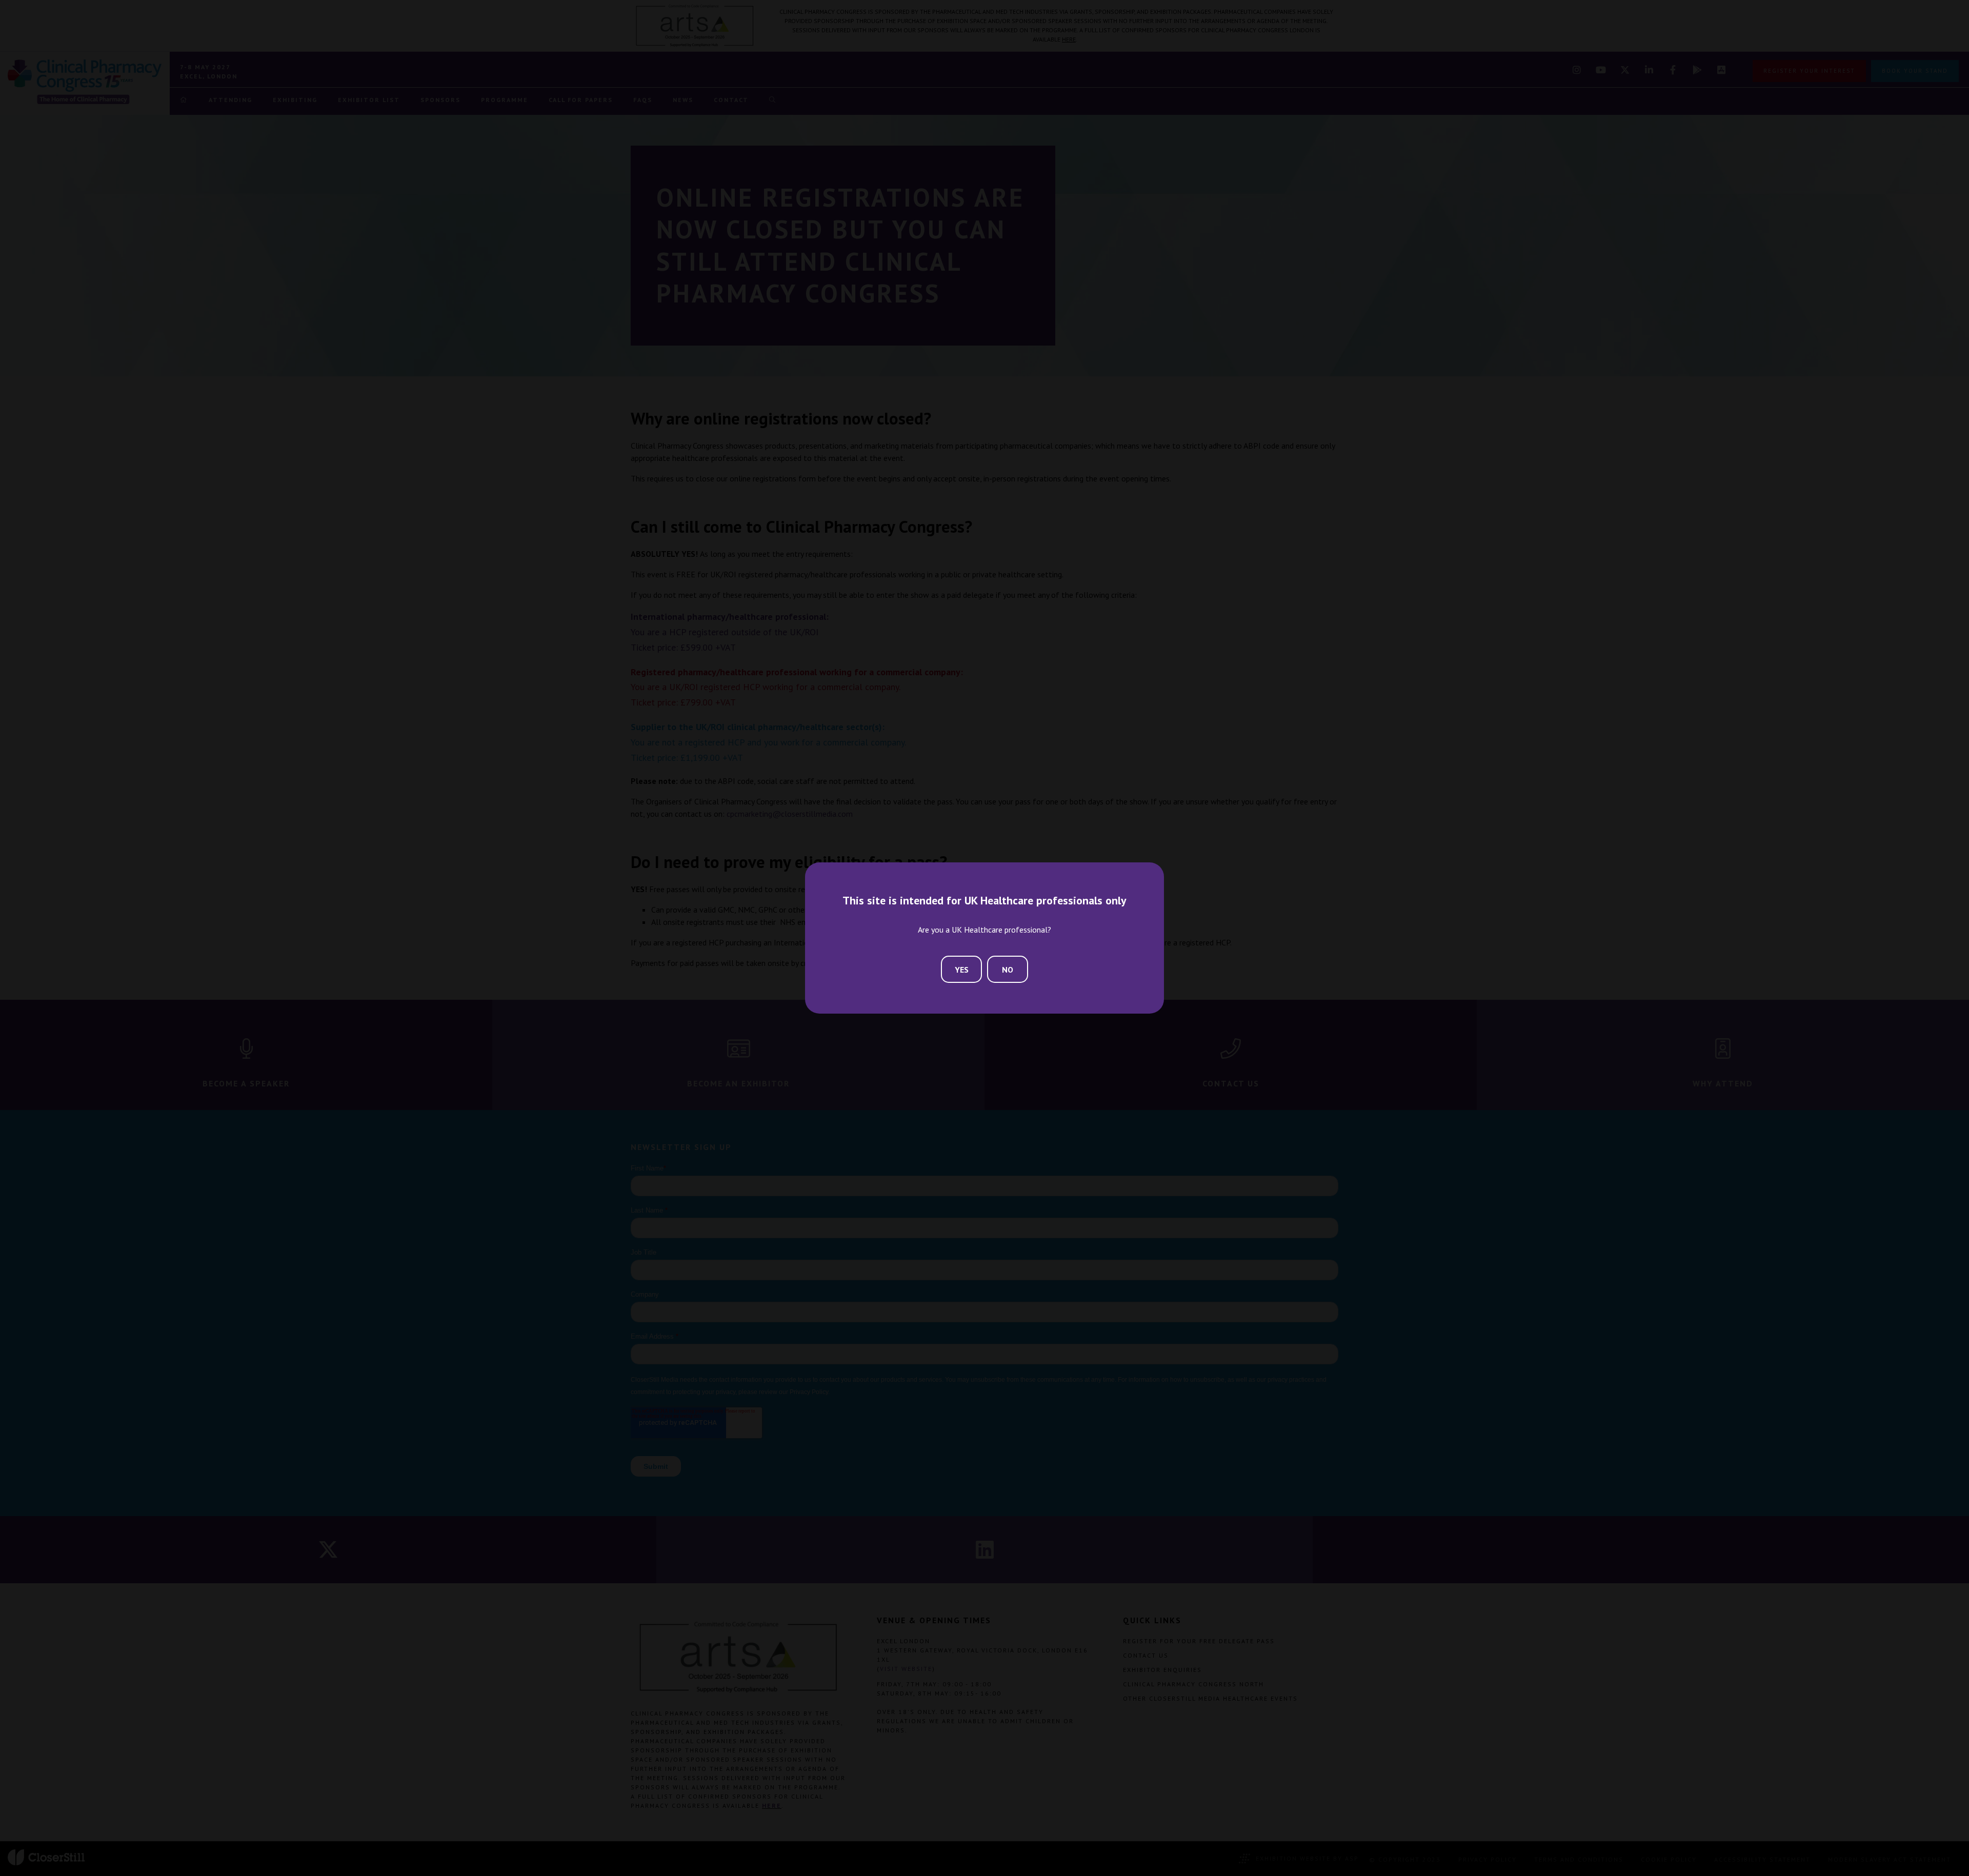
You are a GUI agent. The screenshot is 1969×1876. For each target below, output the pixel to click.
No (1008, 970)
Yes (962, 970)
